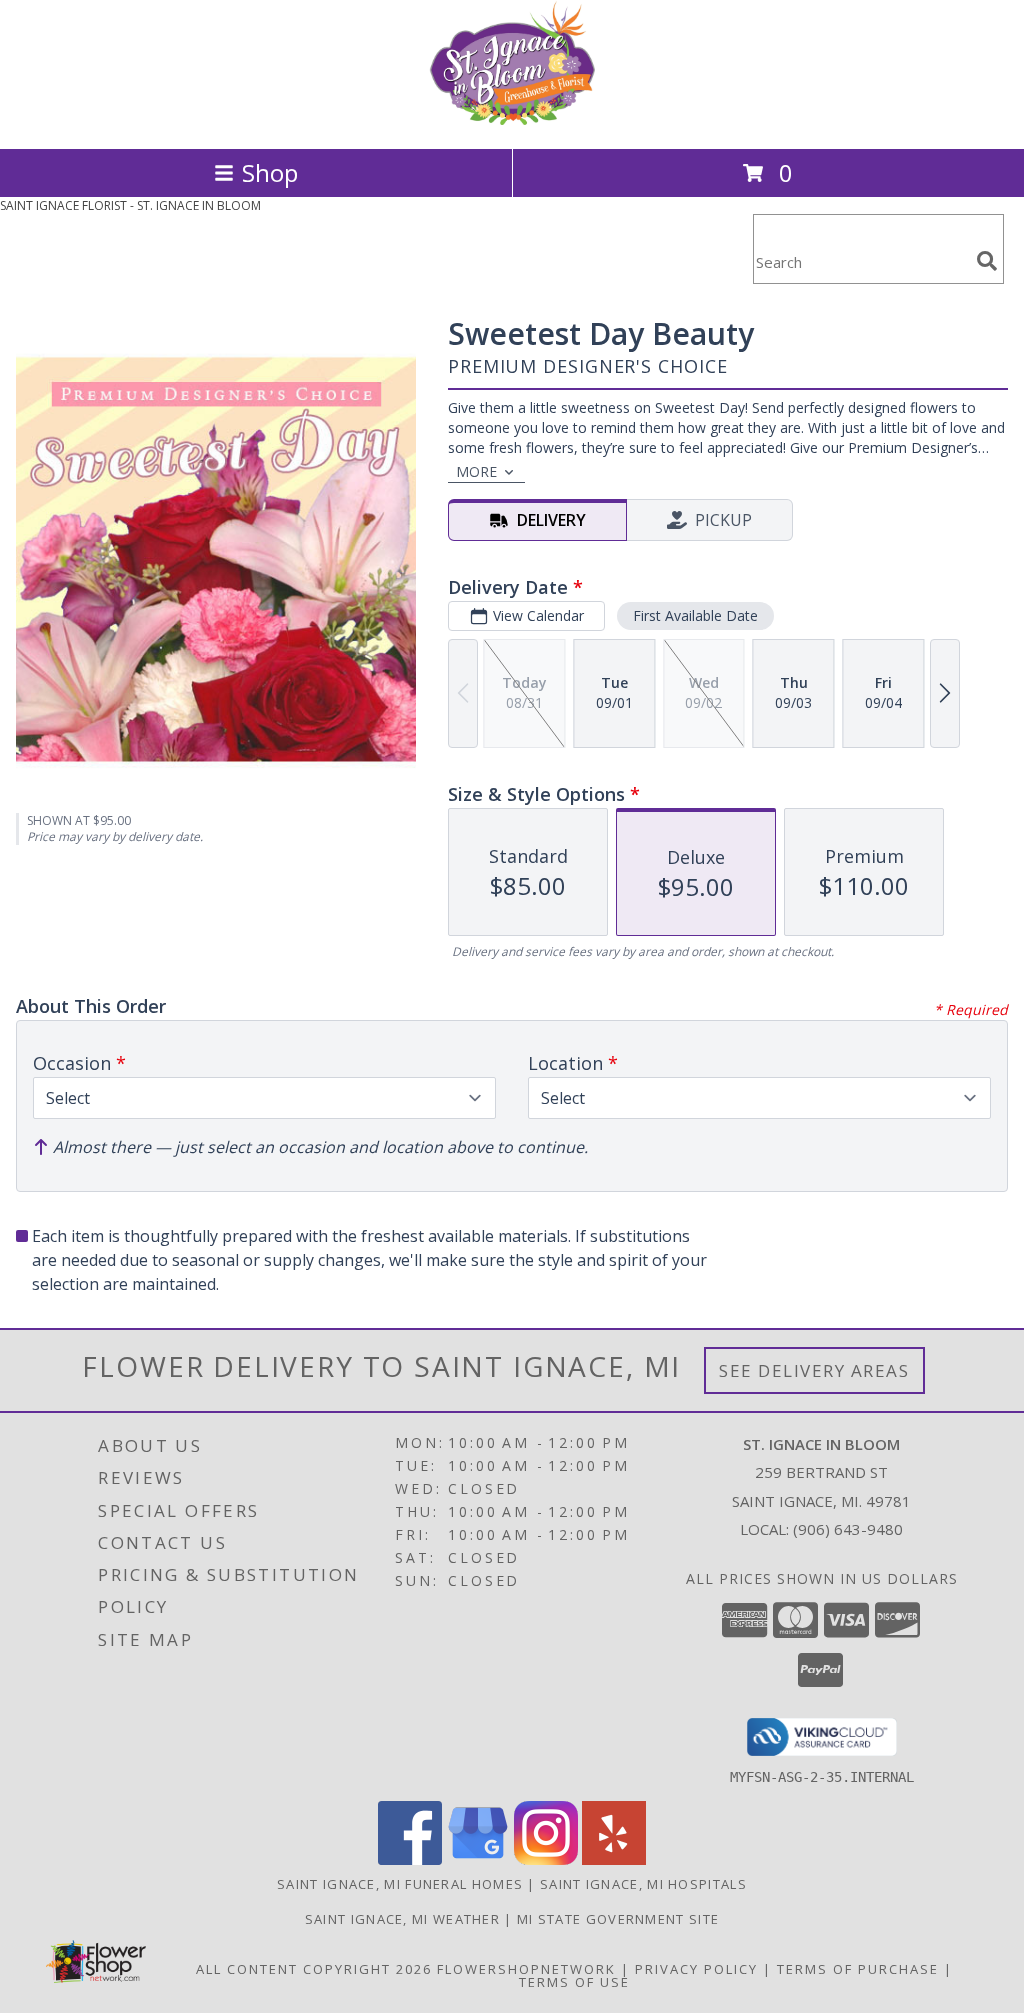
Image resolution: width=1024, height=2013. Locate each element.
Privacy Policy (696, 1969)
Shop (270, 172)
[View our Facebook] (410, 1859)
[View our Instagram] (546, 1859)
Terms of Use (574, 1982)
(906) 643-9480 (848, 1529)
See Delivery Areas (814, 1370)
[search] (987, 261)
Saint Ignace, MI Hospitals (643, 1884)
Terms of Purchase (858, 1969)
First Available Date (695, 615)
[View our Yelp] (614, 1859)
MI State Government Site (618, 1919)
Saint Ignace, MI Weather (402, 1919)
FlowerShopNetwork (526, 1969)
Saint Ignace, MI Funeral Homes (400, 1884)
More (476, 471)
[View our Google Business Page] (478, 1859)
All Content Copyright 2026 (314, 1969)
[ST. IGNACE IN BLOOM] (511, 119)
